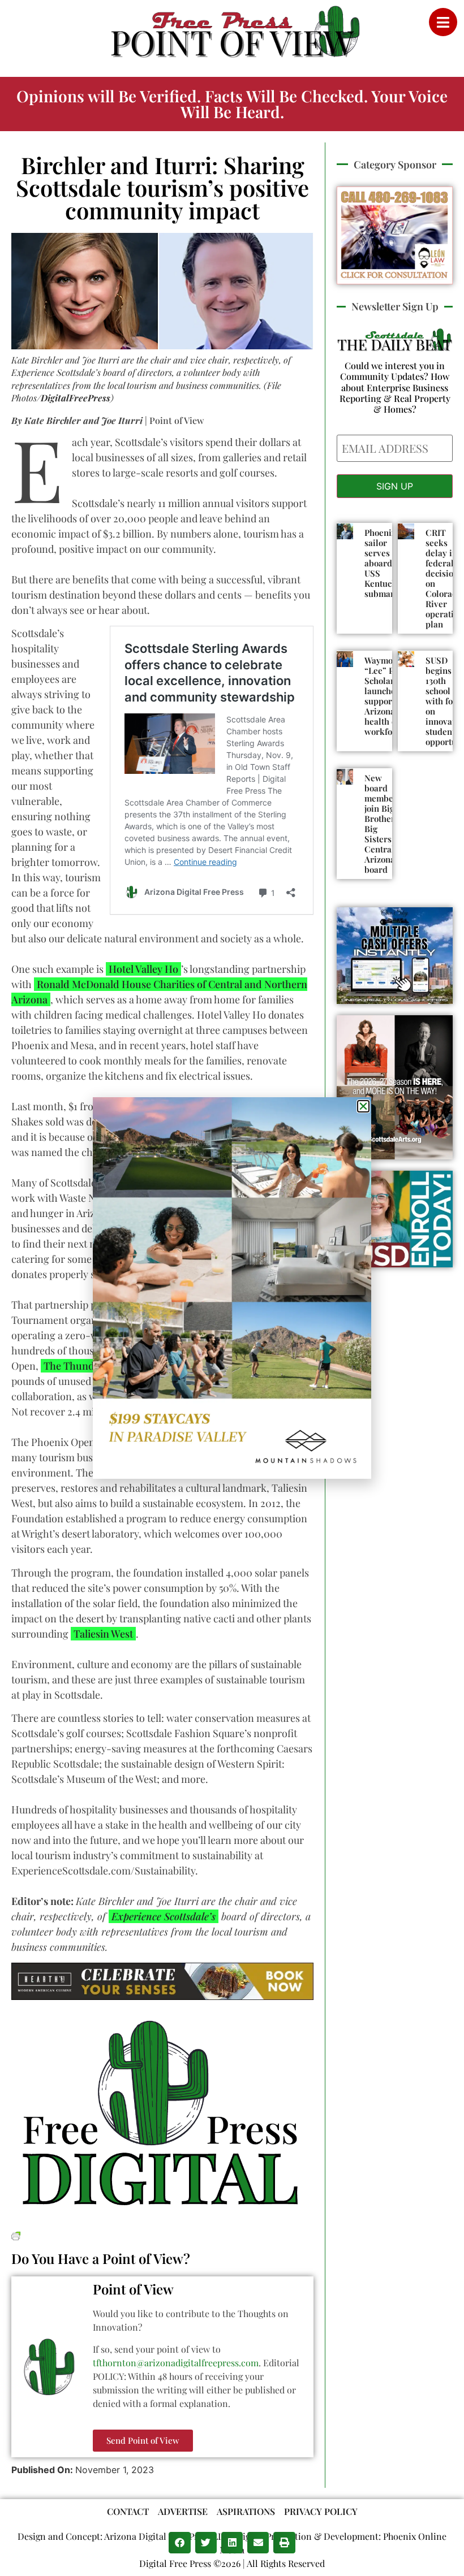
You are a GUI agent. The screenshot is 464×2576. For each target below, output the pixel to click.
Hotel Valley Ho (143, 969)
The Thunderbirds (87, 1366)
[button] (179, 2543)
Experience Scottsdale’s (164, 1916)
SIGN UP (395, 486)
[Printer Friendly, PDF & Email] (16, 2234)
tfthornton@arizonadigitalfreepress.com (176, 2363)
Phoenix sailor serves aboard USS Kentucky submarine (386, 563)
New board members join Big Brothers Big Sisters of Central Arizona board (383, 824)
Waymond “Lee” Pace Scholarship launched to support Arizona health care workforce (388, 696)
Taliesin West (103, 1634)
